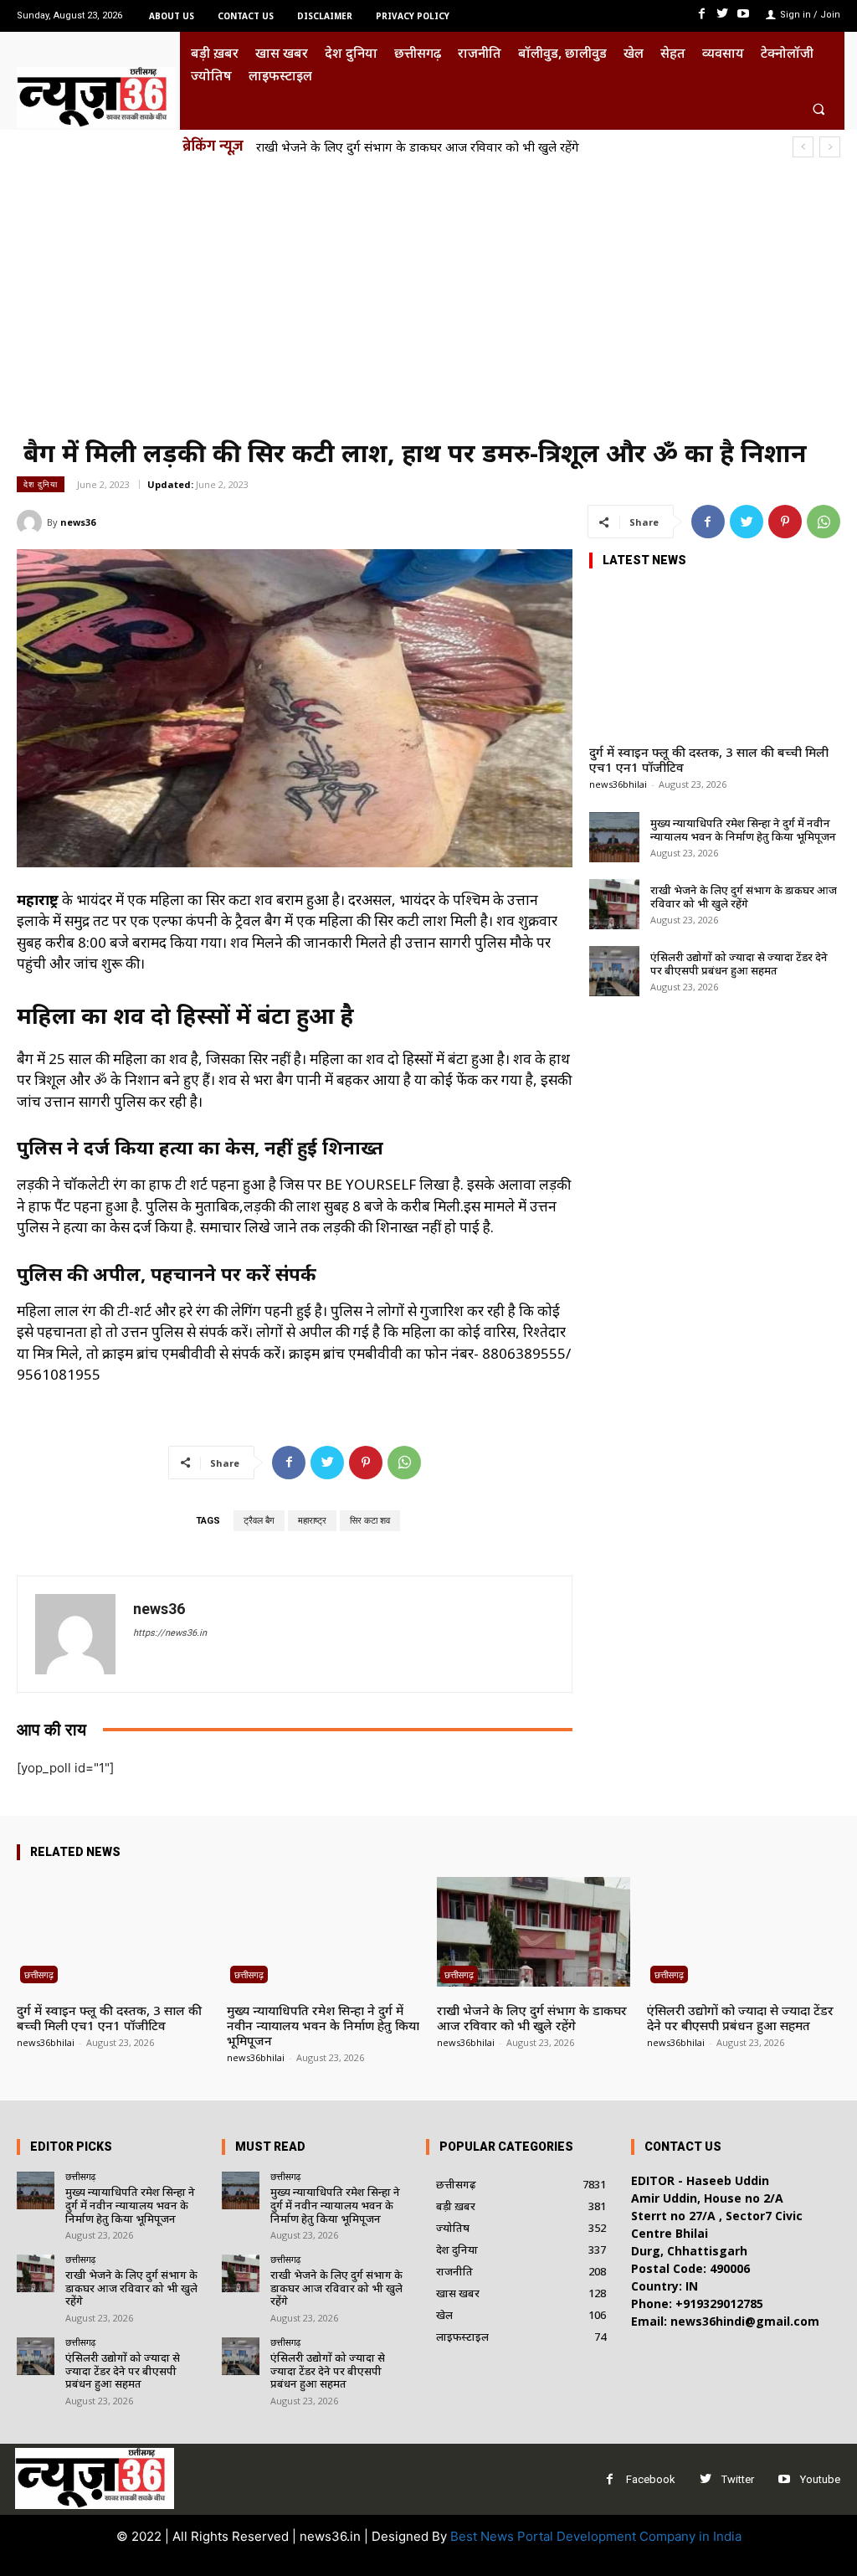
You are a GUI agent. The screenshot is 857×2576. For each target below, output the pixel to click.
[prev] (803, 147)
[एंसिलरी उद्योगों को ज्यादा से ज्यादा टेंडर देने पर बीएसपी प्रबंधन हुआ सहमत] (614, 971)
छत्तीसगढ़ (39, 1974)
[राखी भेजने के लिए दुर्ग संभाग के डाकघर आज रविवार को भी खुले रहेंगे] (614, 904)
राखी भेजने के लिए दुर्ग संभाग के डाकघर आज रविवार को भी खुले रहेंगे (418, 147)
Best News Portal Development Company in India (596, 2536)
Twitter (738, 2479)
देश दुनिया (41, 484)
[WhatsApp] (824, 522)
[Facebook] (701, 14)
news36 (78, 522)
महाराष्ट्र (312, 1521)
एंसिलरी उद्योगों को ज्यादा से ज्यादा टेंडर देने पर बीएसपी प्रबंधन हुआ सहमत (739, 964)
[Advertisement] (428, 297)
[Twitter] (723, 14)
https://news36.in (170, 1633)
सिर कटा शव (370, 1521)
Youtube (820, 2479)
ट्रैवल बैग (259, 1521)
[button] (819, 108)
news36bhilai (618, 784)
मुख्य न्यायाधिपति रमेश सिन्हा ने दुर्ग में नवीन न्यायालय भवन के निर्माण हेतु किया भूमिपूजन (743, 830)
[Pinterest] (785, 522)
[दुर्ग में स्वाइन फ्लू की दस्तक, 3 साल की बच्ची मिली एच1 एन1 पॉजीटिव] (715, 657)
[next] (830, 147)
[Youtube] (744, 14)
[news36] (32, 522)
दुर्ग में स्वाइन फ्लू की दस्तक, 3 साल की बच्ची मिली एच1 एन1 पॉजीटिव (709, 759)
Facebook (651, 2479)
